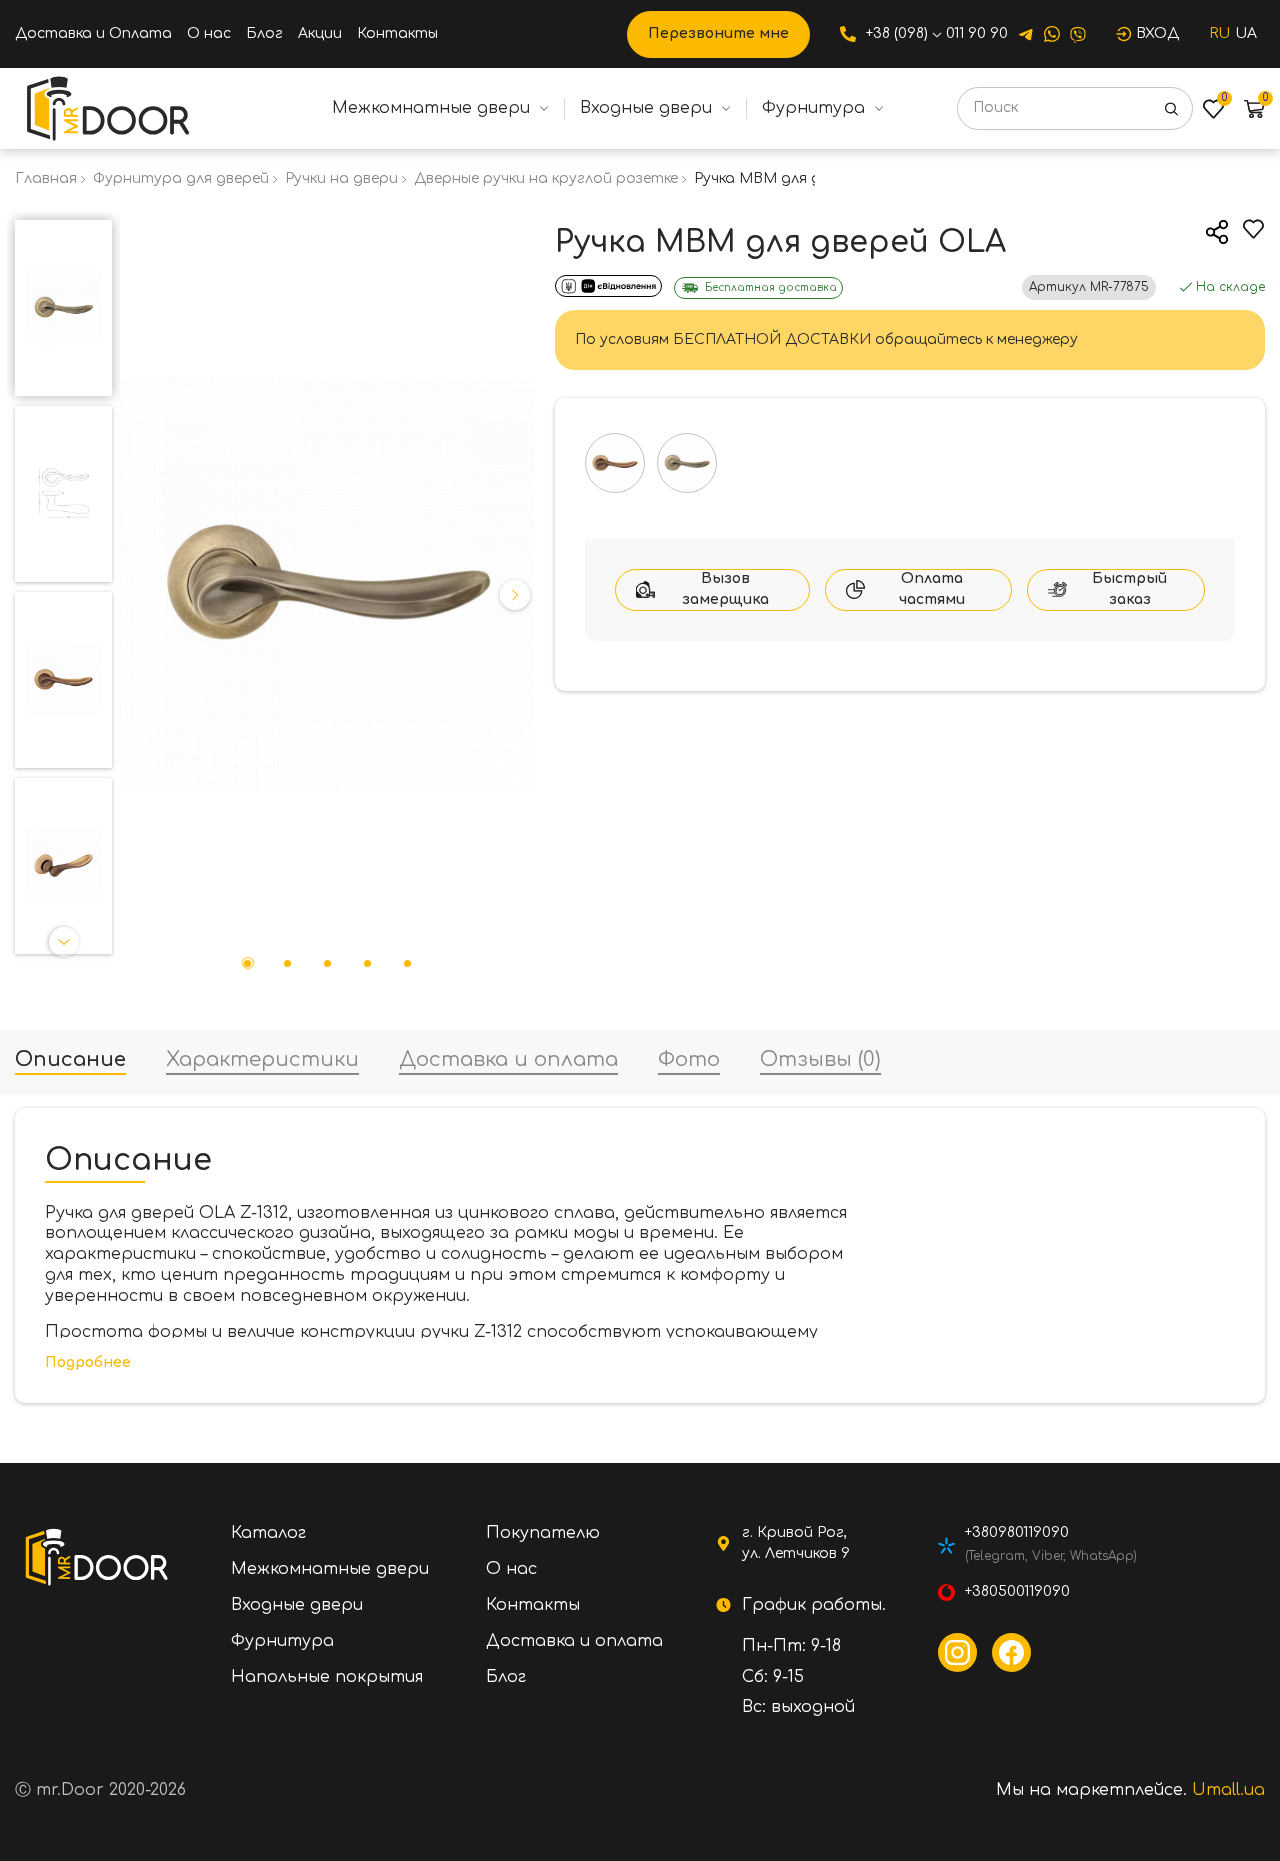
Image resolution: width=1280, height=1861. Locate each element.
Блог (264, 33)
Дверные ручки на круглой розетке (546, 178)
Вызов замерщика (725, 589)
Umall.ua (1228, 1790)
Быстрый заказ (1129, 589)
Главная (46, 178)
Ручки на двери (341, 178)
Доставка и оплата (508, 1060)
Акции (320, 33)
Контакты (397, 33)
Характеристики (262, 1060)
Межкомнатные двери (431, 108)
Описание (70, 1060)
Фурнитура (813, 108)
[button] (64, 232)
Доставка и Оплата (93, 33)
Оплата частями (932, 589)
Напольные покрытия (327, 1677)
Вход (1157, 33)
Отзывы (820, 1060)
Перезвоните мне (718, 33)
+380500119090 (1017, 1591)
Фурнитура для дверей (181, 178)
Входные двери (646, 108)
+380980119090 (1017, 1532)
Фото (689, 1060)
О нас (209, 33)
